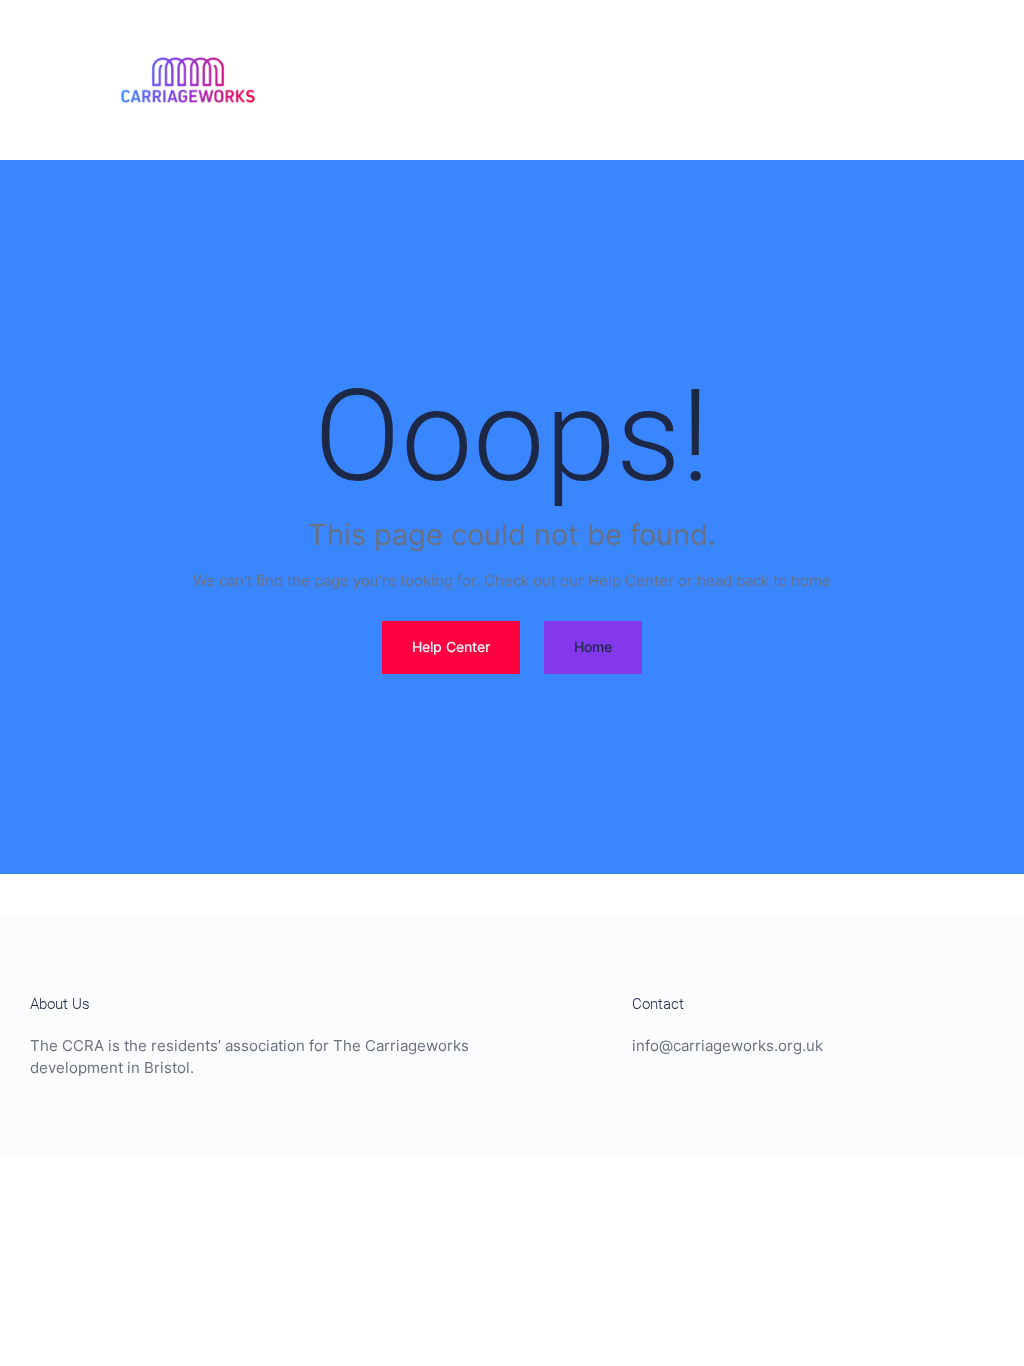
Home (593, 646)
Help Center (451, 646)
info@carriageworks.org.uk (727, 1045)
